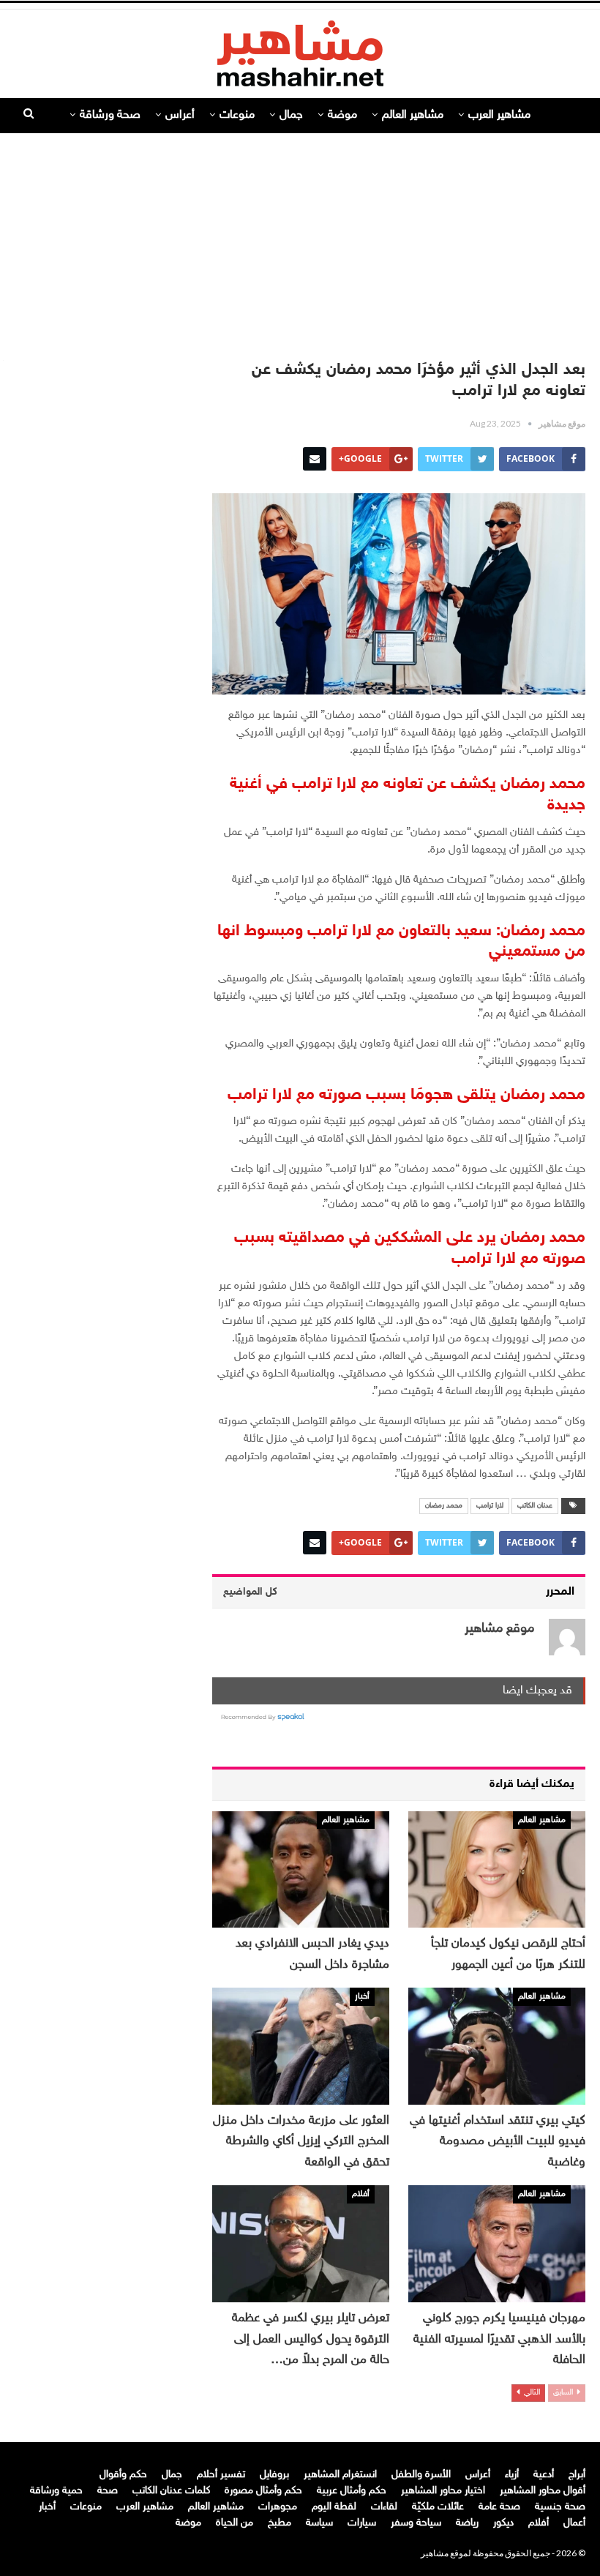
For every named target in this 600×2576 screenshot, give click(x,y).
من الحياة (235, 2523)
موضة (342, 115)
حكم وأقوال (123, 2475)
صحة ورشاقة (110, 115)
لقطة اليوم (334, 2507)
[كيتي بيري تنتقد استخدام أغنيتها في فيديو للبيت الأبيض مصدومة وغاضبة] (497, 2046)
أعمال (574, 2523)
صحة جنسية (560, 2507)
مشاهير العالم (413, 115)
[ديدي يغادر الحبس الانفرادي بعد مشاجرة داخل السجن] (301, 1870)
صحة (108, 2491)
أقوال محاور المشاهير (543, 2491)
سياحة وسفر (416, 2523)
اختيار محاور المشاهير (443, 2491)
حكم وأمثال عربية (352, 2491)
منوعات (237, 115)
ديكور (503, 2523)
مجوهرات (278, 2507)
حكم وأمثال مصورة (263, 2491)
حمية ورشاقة (56, 2491)
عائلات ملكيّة (438, 2507)
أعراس (180, 115)
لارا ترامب (490, 1506)
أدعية (544, 2475)
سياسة (319, 2523)
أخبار (362, 1996)
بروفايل (274, 2475)
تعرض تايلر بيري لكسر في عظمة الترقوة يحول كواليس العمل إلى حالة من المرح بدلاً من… (311, 2339)
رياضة (467, 2523)
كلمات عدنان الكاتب (171, 2491)
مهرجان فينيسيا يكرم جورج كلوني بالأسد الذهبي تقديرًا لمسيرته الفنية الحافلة (499, 2339)
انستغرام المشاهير (340, 2475)
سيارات (362, 2523)
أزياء (512, 2475)
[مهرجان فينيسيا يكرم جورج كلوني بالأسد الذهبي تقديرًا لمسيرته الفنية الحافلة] (497, 2244)
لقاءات (384, 2507)
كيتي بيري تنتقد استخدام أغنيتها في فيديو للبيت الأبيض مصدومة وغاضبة (498, 2142)
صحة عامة (499, 2507)
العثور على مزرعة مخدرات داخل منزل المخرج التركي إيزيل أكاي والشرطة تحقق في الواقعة (301, 2142)
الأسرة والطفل (421, 2475)
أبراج (577, 2475)
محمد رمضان (444, 1506)
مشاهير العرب (499, 115)
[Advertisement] (300, 239)
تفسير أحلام (221, 2475)
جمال (291, 115)
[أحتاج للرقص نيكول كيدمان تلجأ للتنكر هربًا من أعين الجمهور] (497, 1870)
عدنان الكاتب (535, 1506)
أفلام (361, 2194)
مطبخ (280, 2523)
